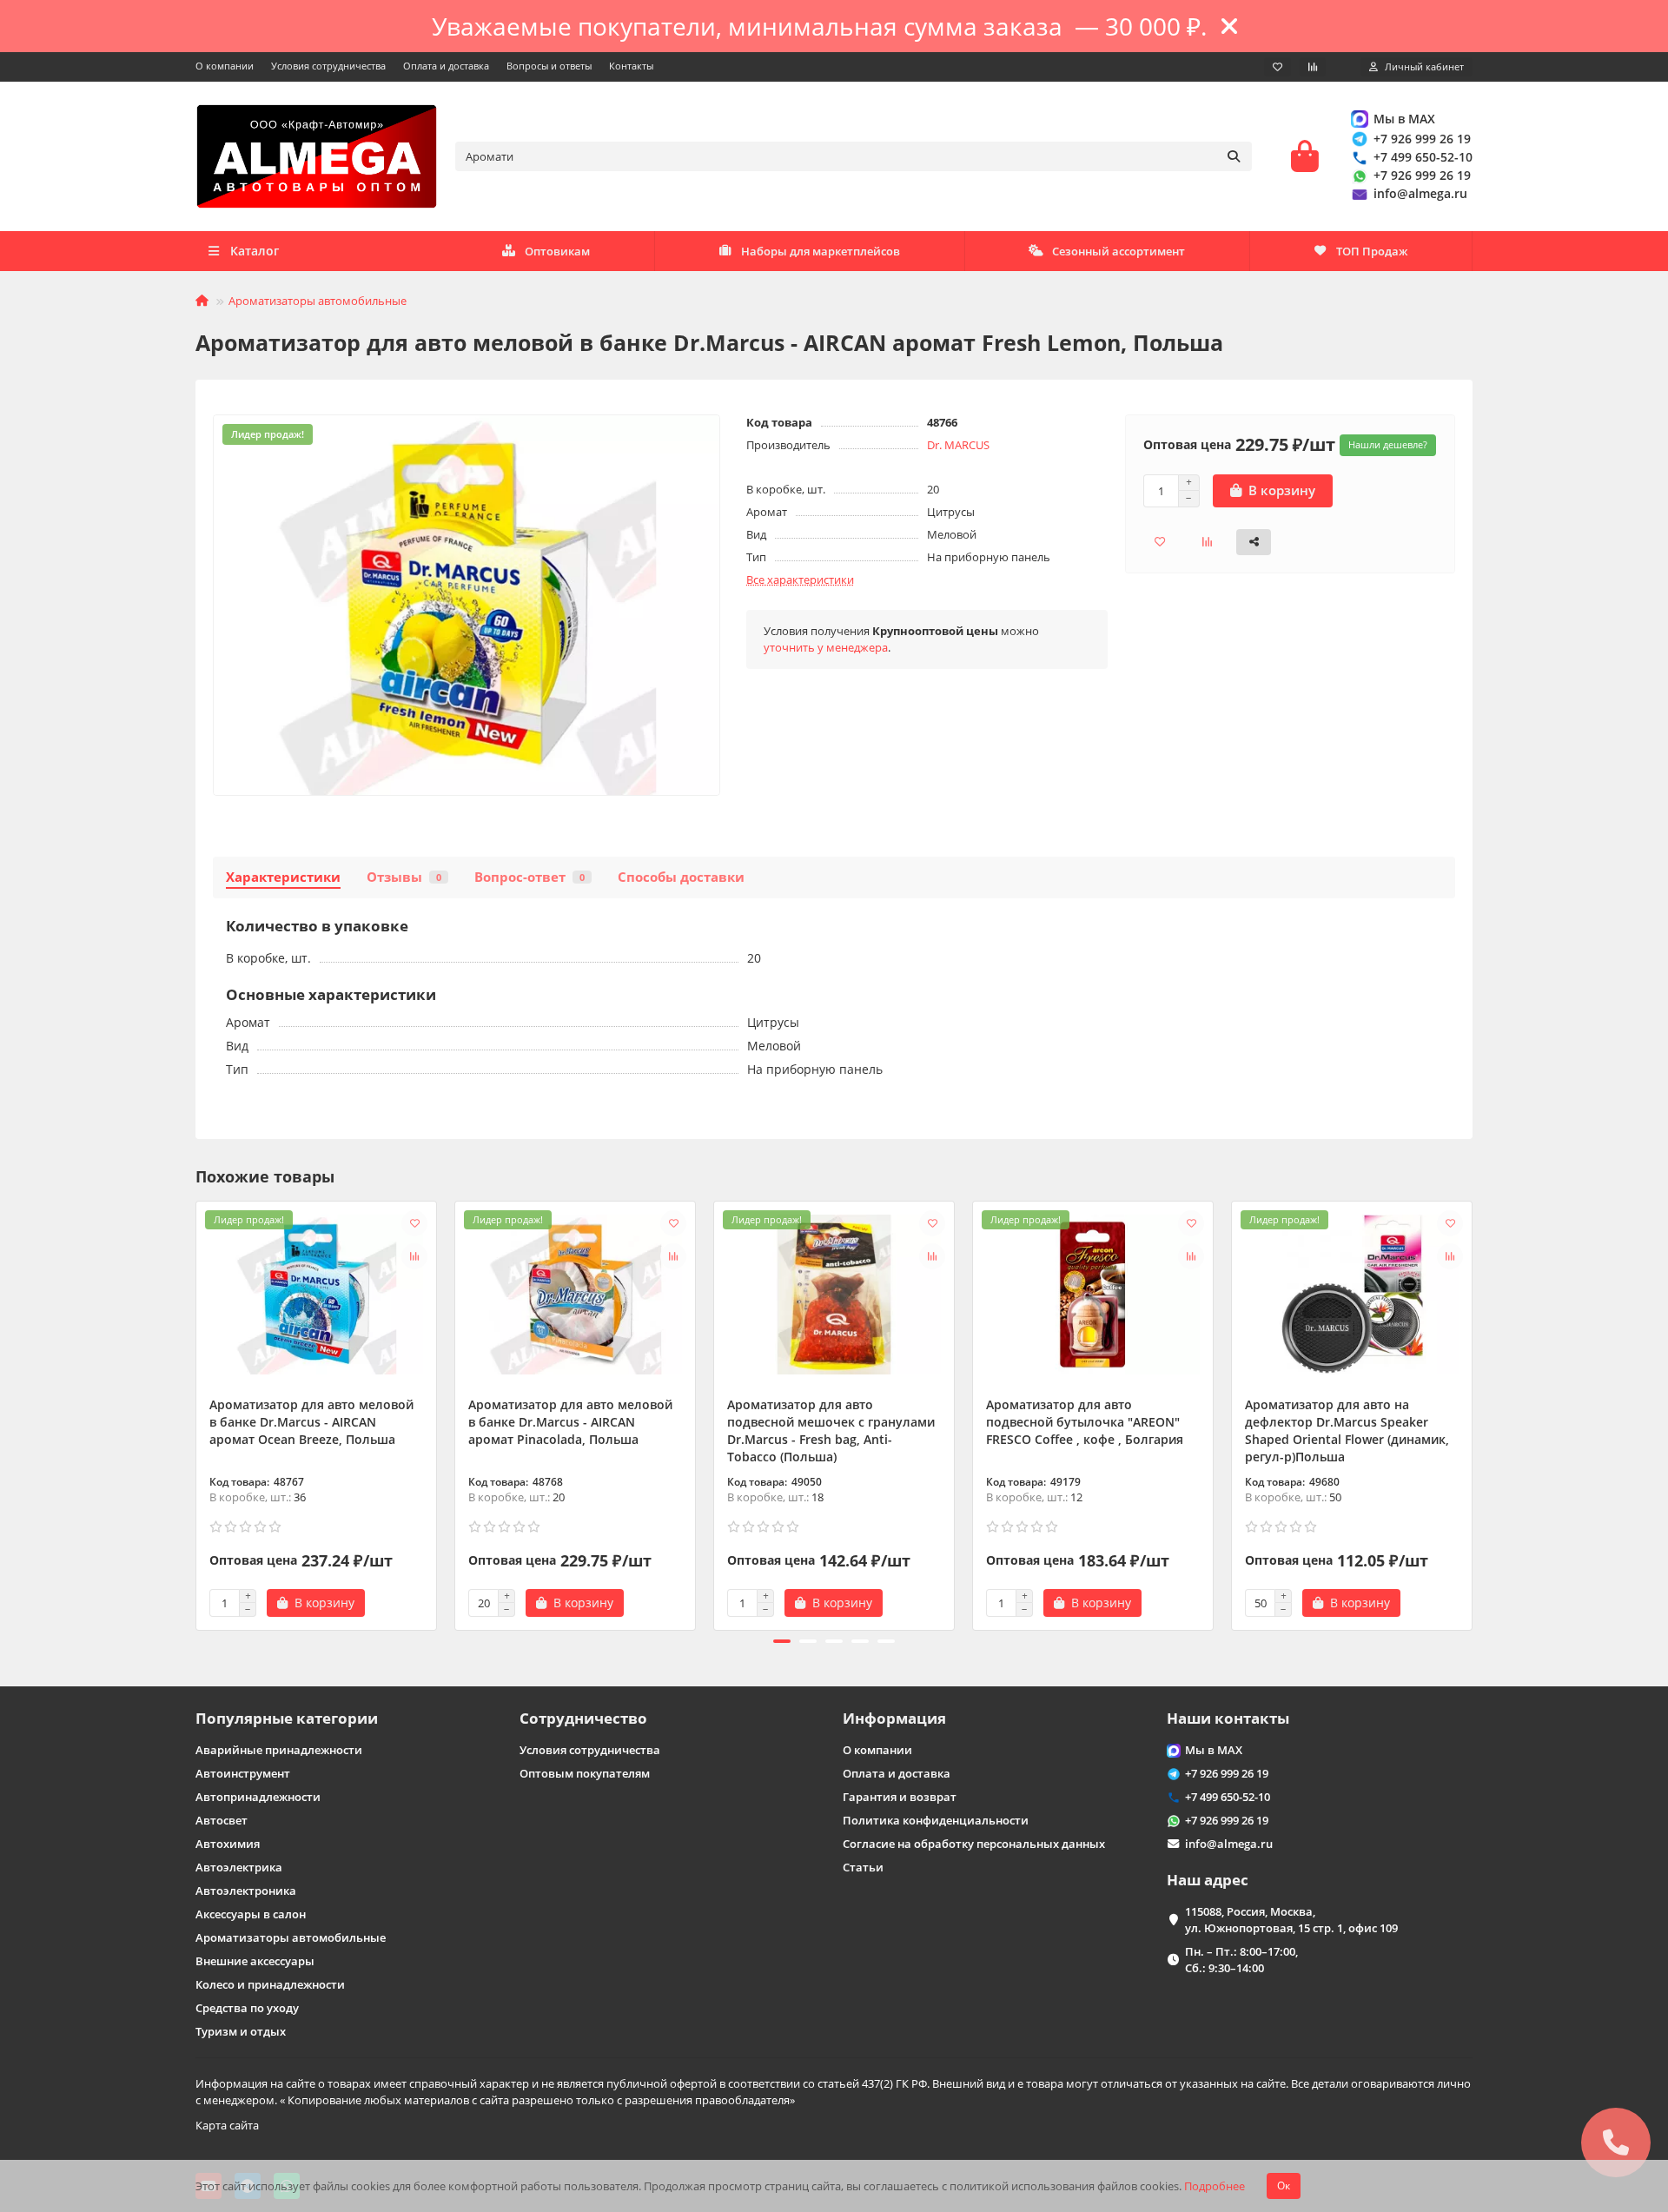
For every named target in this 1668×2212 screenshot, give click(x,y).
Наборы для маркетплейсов (821, 251)
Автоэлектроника (246, 1891)
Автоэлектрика (239, 1867)
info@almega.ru (1420, 193)
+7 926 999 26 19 (1422, 139)
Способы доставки (681, 877)
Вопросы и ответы (549, 66)
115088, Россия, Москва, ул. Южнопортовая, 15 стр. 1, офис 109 (1291, 1920)
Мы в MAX (1404, 119)
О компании (225, 66)
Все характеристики (800, 579)
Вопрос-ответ (530, 877)
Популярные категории (287, 1718)
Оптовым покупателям (585, 1773)
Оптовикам (557, 251)
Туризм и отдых (241, 2031)
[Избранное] (1277, 67)
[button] (197, 1413)
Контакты (631, 66)
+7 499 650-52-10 (1423, 157)
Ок (1284, 2186)
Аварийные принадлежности (279, 1750)
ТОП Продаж (1372, 251)
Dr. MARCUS (958, 445)
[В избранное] (414, 1223)
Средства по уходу (247, 2008)
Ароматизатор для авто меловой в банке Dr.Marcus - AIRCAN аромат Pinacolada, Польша (570, 1422)
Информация (894, 1718)
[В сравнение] (414, 1256)
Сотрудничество (583, 1718)
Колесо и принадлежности (270, 1984)
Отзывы (404, 877)
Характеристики (283, 877)
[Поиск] (1234, 156)
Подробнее (1215, 2186)
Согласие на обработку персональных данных (974, 1844)
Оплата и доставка (446, 66)
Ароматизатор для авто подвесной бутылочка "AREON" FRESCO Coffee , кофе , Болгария (1085, 1422)
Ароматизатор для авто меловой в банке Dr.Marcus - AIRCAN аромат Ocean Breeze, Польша (311, 1422)
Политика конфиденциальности (936, 1820)
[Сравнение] (1313, 67)
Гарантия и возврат (900, 1797)
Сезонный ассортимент (1119, 251)
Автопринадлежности (258, 1797)
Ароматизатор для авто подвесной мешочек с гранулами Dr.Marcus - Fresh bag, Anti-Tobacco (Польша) (831, 1431)
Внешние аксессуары (255, 1961)
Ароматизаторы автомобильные (318, 301)
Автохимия (228, 1844)
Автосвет (222, 1820)
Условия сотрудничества (328, 66)
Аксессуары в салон (251, 1914)
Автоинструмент (243, 1773)
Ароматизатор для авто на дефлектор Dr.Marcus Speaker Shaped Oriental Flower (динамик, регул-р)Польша (1347, 1431)
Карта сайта (227, 2125)
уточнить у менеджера (826, 647)
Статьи (863, 1867)
